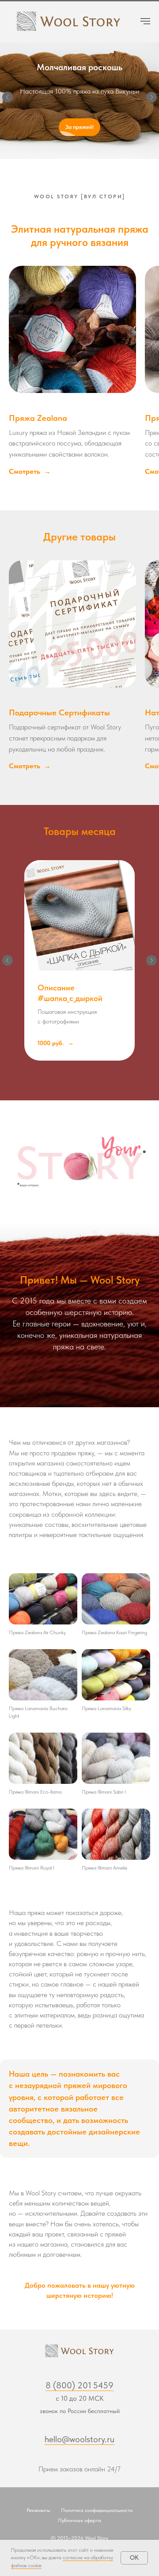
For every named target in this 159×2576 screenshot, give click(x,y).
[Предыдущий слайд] (8, 99)
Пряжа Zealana (38, 421)
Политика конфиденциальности (97, 2514)
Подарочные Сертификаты (59, 716)
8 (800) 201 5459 (79, 2389)
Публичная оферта (79, 2524)
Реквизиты (38, 2514)
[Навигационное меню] (145, 21)
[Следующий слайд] (151, 99)
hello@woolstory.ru (79, 2443)
